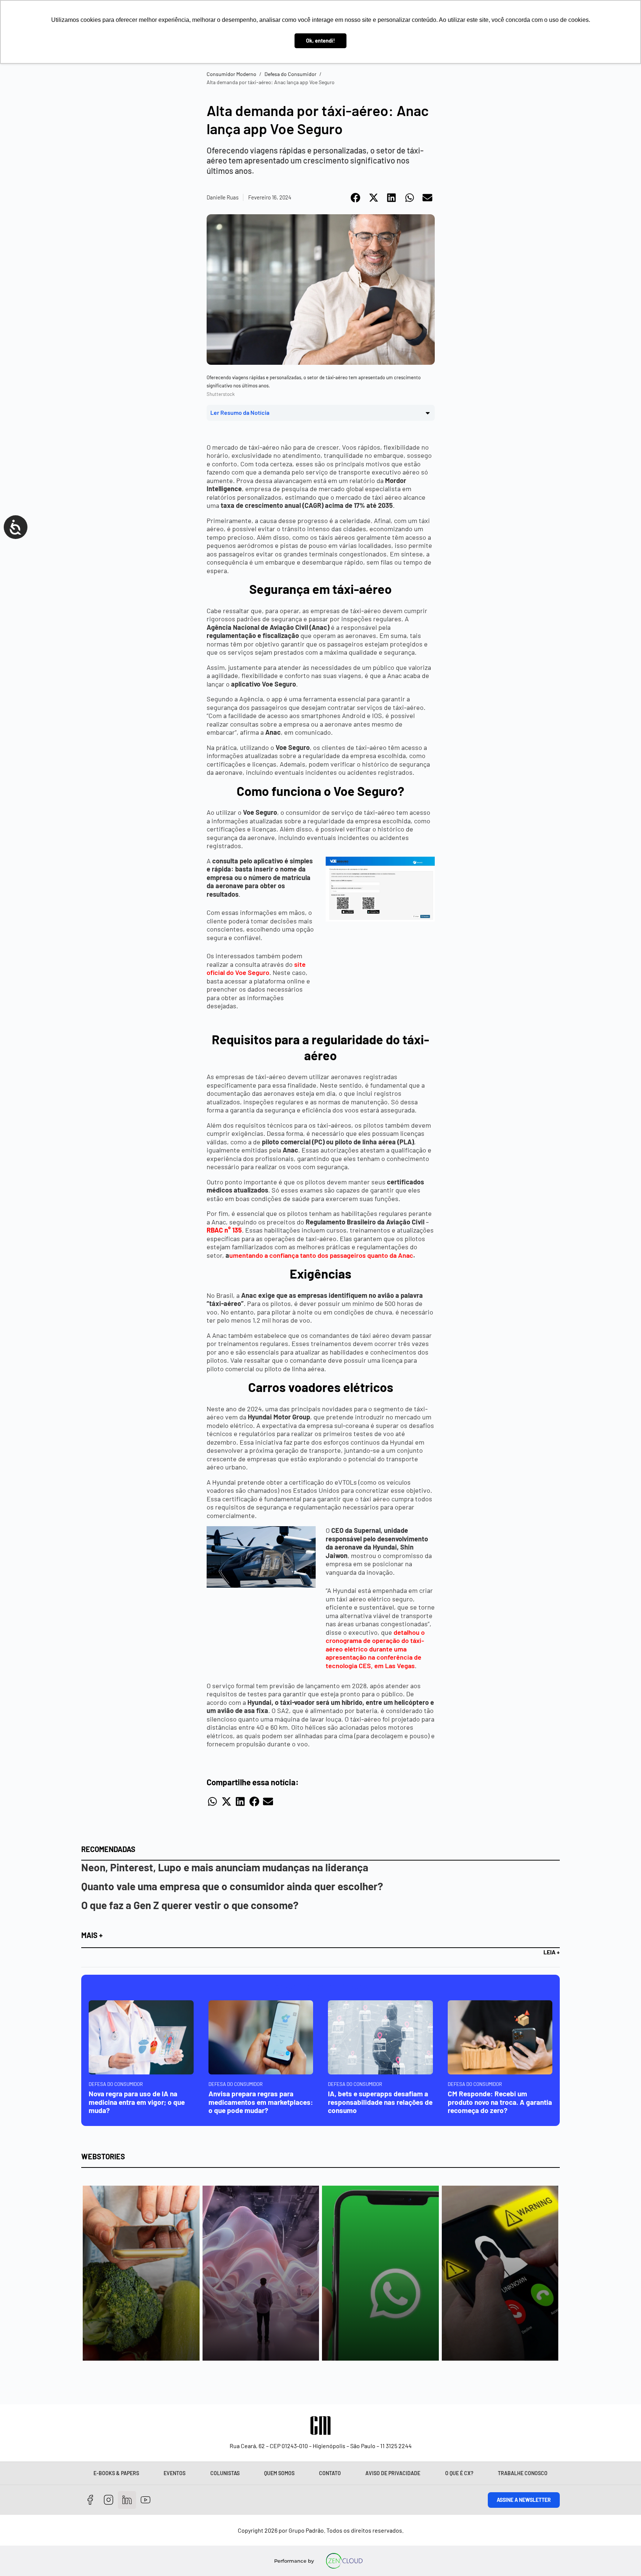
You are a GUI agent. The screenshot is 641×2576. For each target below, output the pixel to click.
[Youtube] (146, 2500)
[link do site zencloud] (344, 2561)
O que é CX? (459, 2473)
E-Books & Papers (116, 2473)
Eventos (175, 2473)
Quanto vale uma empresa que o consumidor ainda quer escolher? (232, 1886)
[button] (356, 198)
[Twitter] (127, 2500)
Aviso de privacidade (393, 2473)
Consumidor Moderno (231, 74)
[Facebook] (90, 2500)
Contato (330, 2473)
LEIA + (552, 1952)
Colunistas (225, 2473)
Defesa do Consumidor (290, 74)
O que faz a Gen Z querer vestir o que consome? (190, 1905)
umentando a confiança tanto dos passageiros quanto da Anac (321, 1255)
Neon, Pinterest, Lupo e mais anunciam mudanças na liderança (225, 1867)
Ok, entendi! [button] (320, 41)
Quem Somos (279, 2473)
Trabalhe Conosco (523, 2473)
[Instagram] (109, 2500)
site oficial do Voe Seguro (256, 968)
